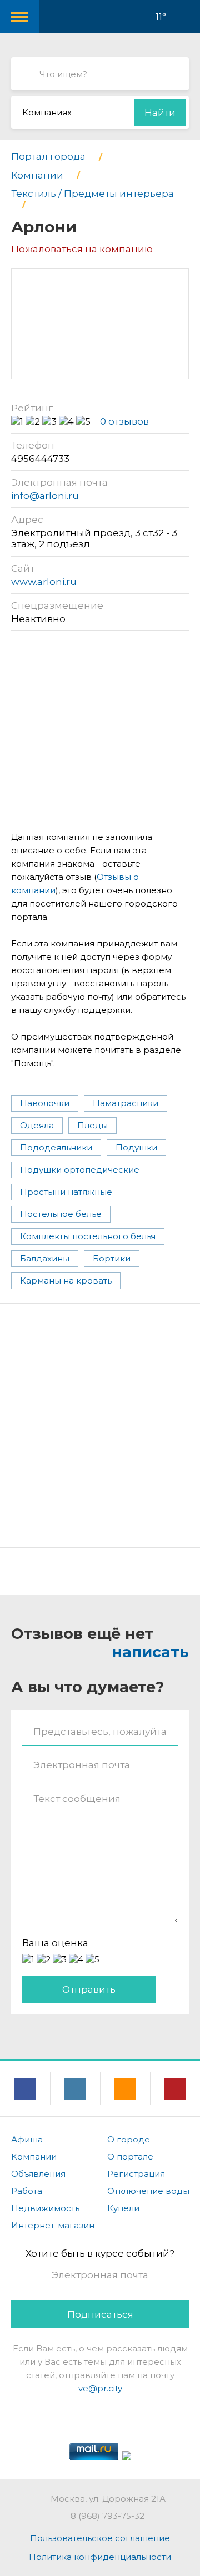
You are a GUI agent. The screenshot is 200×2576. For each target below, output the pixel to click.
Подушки (136, 1147)
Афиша (27, 2139)
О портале (130, 2157)
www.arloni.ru (44, 582)
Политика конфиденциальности (100, 2557)
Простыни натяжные (66, 1192)
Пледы (92, 1125)
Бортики (112, 1258)
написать (150, 1652)
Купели (123, 2208)
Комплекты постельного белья (88, 1236)
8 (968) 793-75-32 (107, 2516)
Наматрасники (126, 1103)
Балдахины (45, 1258)
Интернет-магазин (53, 2225)
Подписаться (100, 2314)
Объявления (38, 2174)
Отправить (89, 1989)
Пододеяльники (56, 1147)
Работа (27, 2191)
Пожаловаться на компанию (82, 249)
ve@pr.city (100, 2388)
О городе (129, 2139)
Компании (34, 2157)
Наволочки (45, 1103)
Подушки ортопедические (80, 1170)
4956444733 (40, 459)
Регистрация (136, 2174)
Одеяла (37, 1125)
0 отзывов (124, 421)
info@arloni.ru (45, 496)
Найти (160, 113)
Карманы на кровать (66, 1281)
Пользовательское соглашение (100, 2538)
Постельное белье (61, 1214)
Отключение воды (148, 2191)
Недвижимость (45, 2208)
